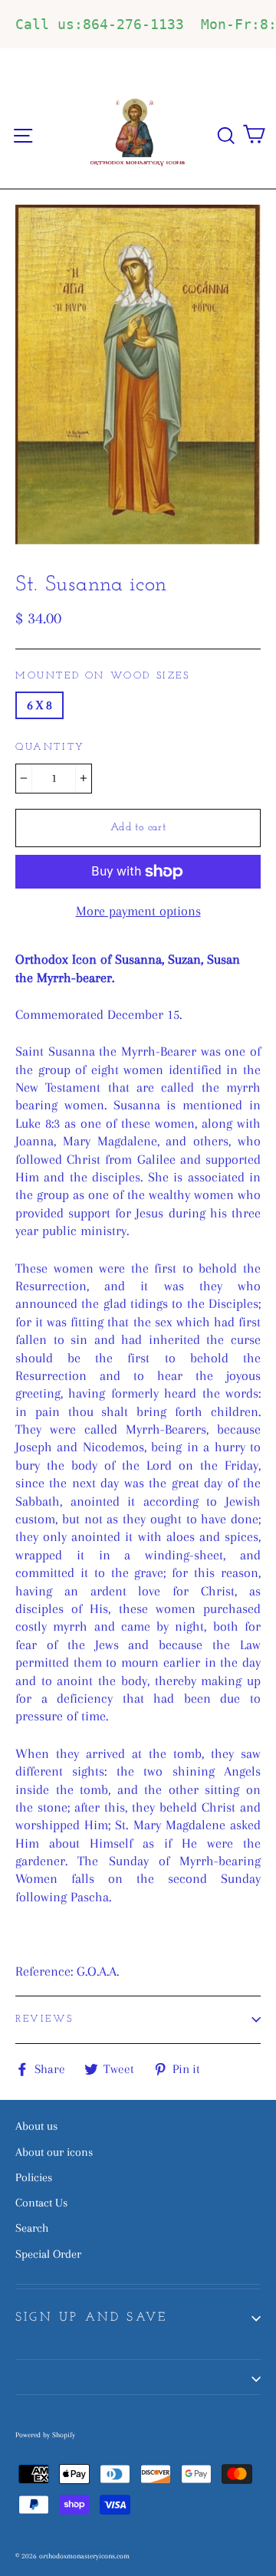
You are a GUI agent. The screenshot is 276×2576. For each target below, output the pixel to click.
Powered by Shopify (45, 2435)
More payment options (138, 911)
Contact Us (41, 2203)
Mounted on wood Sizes (103, 676)
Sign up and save (91, 2318)
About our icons (54, 2152)
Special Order (48, 2254)
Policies (34, 2177)
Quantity (50, 747)
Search (32, 2228)
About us (36, 2126)
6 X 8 (39, 705)
